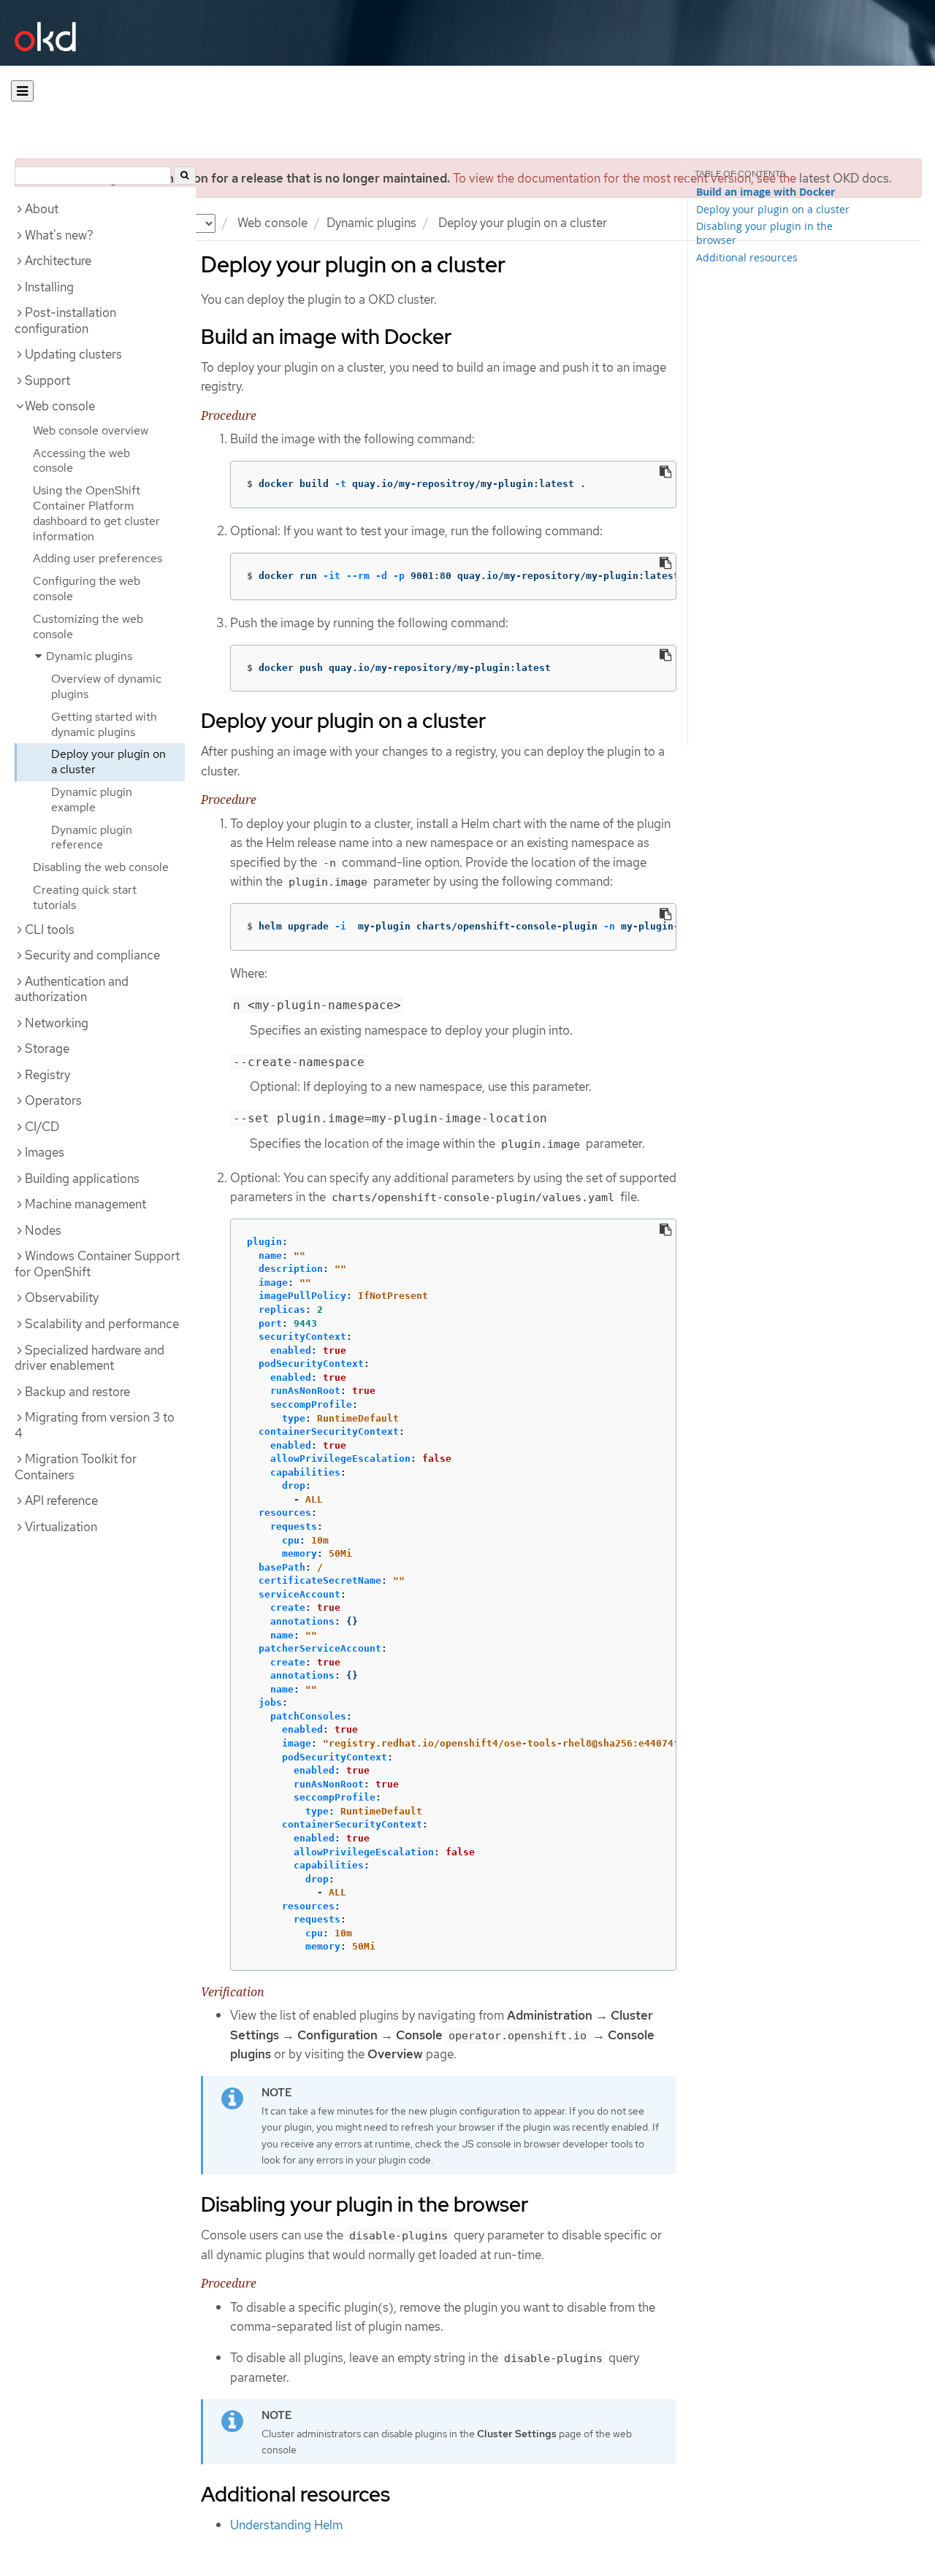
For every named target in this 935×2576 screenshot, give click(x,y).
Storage (47, 1049)
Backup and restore (77, 1392)
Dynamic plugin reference (92, 837)
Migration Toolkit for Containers (76, 1467)
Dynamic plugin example (92, 800)
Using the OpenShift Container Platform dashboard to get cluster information (96, 513)
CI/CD (42, 1127)
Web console (272, 223)
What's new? (59, 235)
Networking (57, 1023)
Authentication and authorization (72, 989)
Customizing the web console (88, 626)
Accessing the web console (81, 461)
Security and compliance (92, 955)
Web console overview (91, 430)
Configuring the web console (87, 589)
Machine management (85, 1204)
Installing (49, 287)
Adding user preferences (98, 558)
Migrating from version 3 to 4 (95, 1425)
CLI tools (50, 929)
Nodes (43, 1230)
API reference (61, 1500)
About (42, 209)
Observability (62, 1297)
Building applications (82, 1178)
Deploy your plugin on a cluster (108, 762)
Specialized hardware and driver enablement (89, 1358)
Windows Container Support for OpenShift (97, 1264)
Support (47, 380)
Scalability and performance (102, 1324)
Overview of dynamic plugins (106, 686)
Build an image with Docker (766, 192)
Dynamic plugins (371, 223)
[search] (185, 176)
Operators (53, 1100)
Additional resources (747, 257)
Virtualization (61, 1527)
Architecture (58, 261)
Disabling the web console (101, 867)
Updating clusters (73, 354)
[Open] (22, 91)
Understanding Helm (286, 2525)
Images (45, 1152)
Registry (47, 1075)
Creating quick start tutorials (85, 897)
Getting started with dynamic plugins (104, 724)
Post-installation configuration (65, 321)
